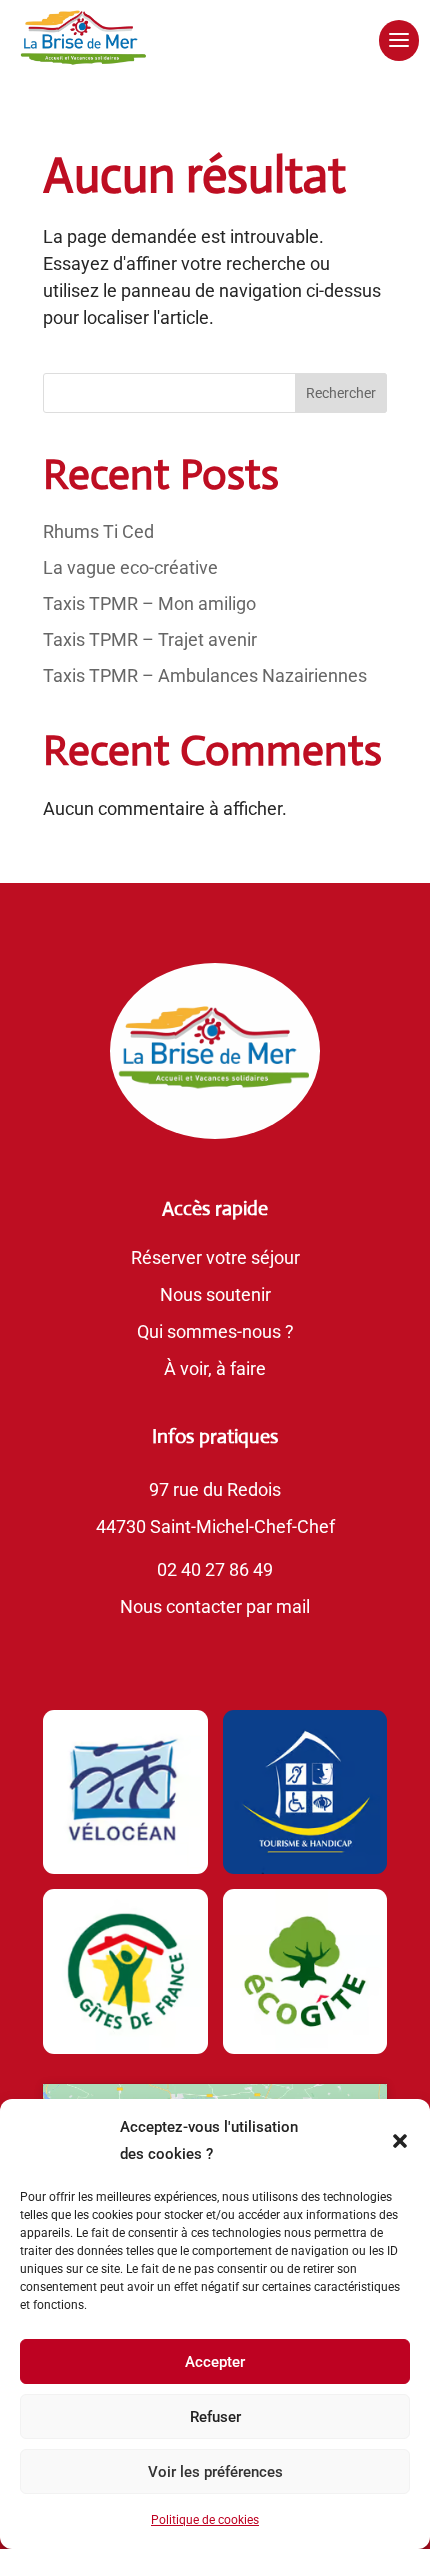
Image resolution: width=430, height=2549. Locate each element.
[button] (400, 2141)
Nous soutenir (215, 1294)
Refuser (215, 2417)
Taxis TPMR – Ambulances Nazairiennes (205, 675)
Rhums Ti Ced (98, 531)
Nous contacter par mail (215, 1606)
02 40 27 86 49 (215, 1569)
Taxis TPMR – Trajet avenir (150, 639)
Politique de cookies (205, 2520)
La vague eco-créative (130, 567)
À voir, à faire (215, 1368)
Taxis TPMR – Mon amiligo (149, 603)
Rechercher (341, 393)
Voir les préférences (215, 2472)
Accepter (215, 2362)
